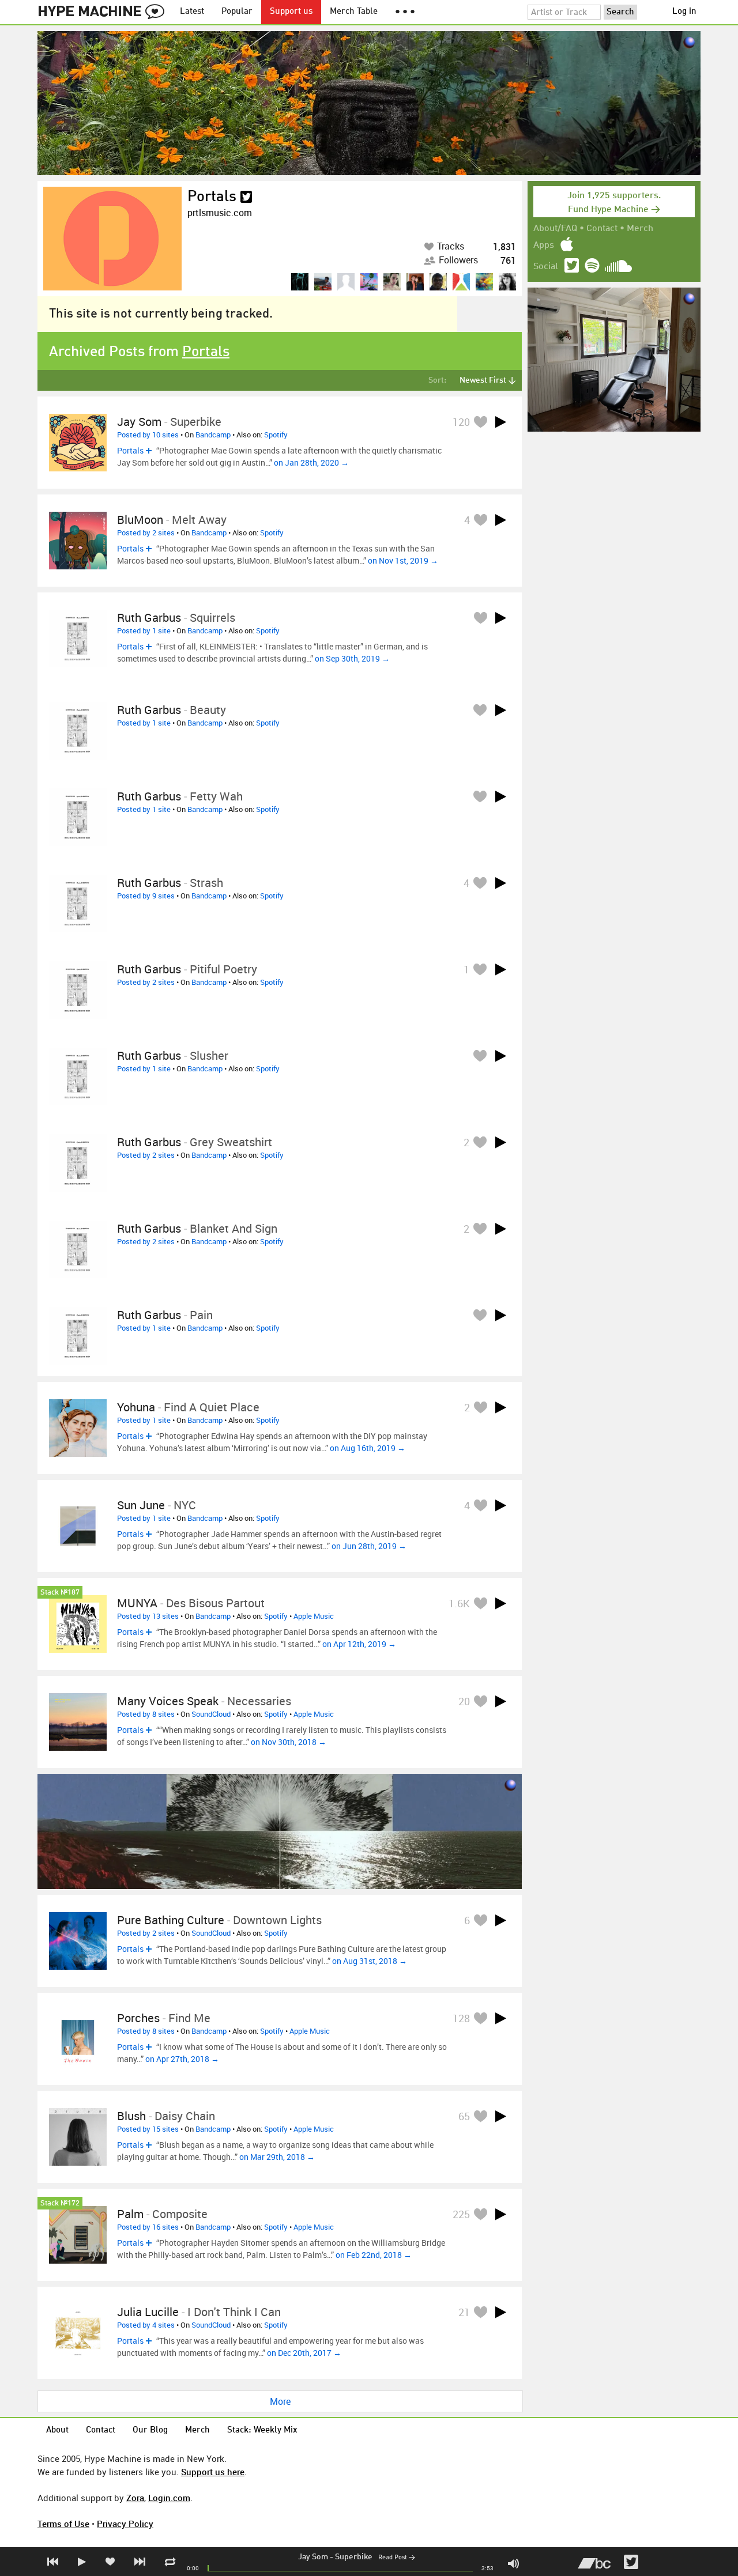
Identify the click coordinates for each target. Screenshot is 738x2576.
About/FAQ (555, 229)
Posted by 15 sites (148, 2129)
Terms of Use (63, 2524)
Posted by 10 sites (148, 435)
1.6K (459, 1603)
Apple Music (314, 1616)
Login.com (169, 2498)
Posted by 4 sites (146, 2325)
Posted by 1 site (144, 630)
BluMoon (140, 520)
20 (464, 1701)
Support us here (213, 2472)
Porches (138, 2018)
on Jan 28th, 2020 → (311, 462)
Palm (130, 2214)
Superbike (354, 2557)
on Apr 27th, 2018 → (182, 2059)
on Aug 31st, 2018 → (370, 1961)
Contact (602, 229)
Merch (640, 229)
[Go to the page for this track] (78, 443)
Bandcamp (213, 435)
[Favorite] (480, 422)
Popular (237, 12)
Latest (192, 12)
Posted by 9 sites (146, 896)
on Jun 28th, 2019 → (369, 1546)
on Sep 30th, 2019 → (352, 658)
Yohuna (136, 1407)
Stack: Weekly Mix (262, 2430)
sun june (141, 1505)
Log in (684, 12)
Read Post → (397, 2558)
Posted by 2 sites (146, 532)
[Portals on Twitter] (246, 197)
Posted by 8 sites (146, 1714)
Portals (212, 197)
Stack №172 (60, 2203)
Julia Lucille (148, 2312)
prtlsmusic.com (220, 213)
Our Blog (150, 2430)
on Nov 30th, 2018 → (289, 1742)
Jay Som (313, 2557)
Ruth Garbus (149, 617)
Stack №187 (60, 1593)
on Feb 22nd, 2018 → (374, 2255)
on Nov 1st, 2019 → (403, 560)
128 (461, 2018)
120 (461, 422)
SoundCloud (211, 1714)
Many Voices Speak (168, 1701)
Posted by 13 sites (148, 1616)
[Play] (500, 422)
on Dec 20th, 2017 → (304, 2353)
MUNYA (137, 1603)
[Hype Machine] (104, 12)
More (280, 2401)
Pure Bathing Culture (171, 1920)
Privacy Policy (125, 2524)
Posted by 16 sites (148, 2227)
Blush (131, 2116)
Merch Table (354, 12)
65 (464, 2116)
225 (461, 2214)
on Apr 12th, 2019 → (359, 1644)
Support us (291, 12)
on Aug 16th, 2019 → (368, 1448)
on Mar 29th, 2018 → (277, 2157)
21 (464, 2312)
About (57, 2430)
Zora (135, 2498)
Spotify (276, 435)
